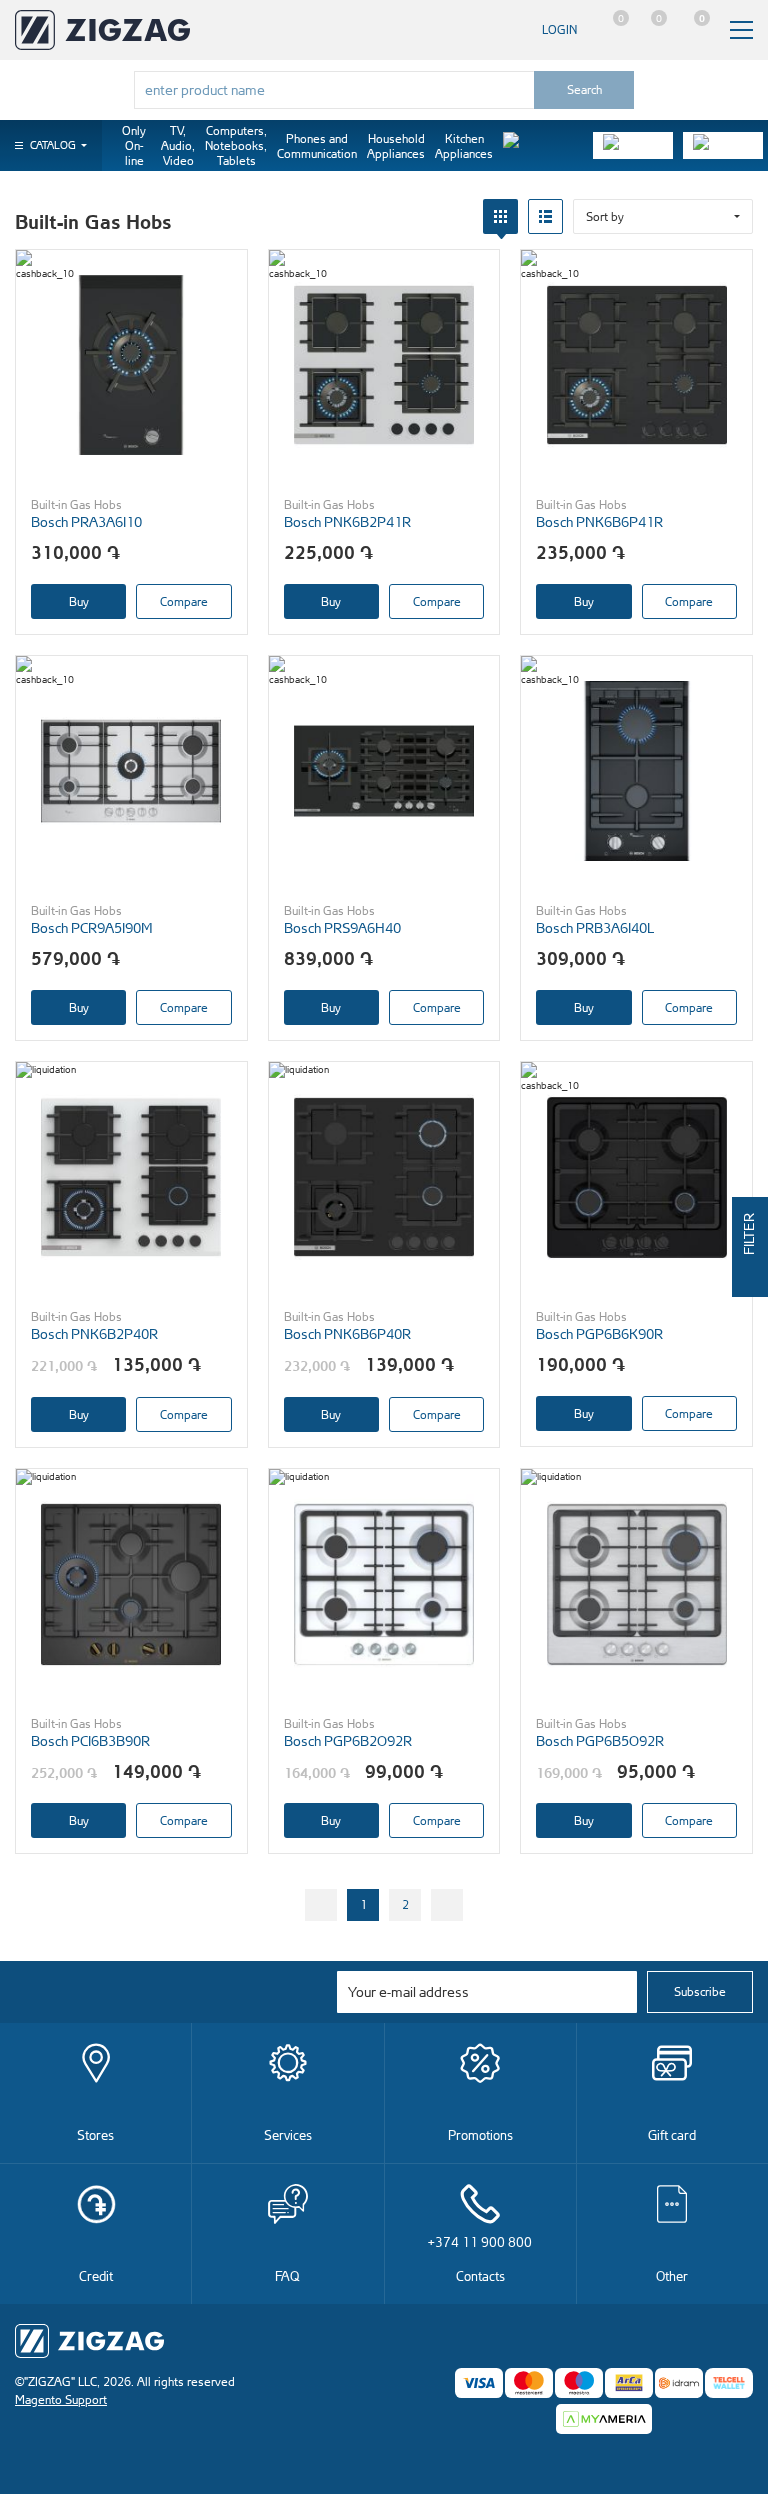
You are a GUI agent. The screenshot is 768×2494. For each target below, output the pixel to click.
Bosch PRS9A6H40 (342, 927)
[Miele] (543, 145)
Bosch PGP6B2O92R (348, 1740)
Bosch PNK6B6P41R (599, 521)
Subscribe (700, 1991)
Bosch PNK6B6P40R (347, 1333)
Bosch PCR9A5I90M (92, 927)
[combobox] (334, 90)
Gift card (672, 2134)
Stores (95, 2134)
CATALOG (53, 145)
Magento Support (61, 2399)
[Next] (447, 1905)
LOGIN (559, 29)
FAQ (287, 2275)
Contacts (480, 2258)
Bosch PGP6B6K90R (599, 1333)
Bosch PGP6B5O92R (600, 1740)
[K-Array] (723, 145)
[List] (545, 216)
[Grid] (500, 216)
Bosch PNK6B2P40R (94, 1333)
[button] (663, 216)
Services (288, 2134)
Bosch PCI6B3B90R (90, 1740)
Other (672, 2275)
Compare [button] (184, 601)
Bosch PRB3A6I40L (595, 927)
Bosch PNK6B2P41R (347, 521)
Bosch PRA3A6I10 (86, 521)
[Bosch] (633, 145)
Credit (96, 2275)
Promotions (480, 2134)
